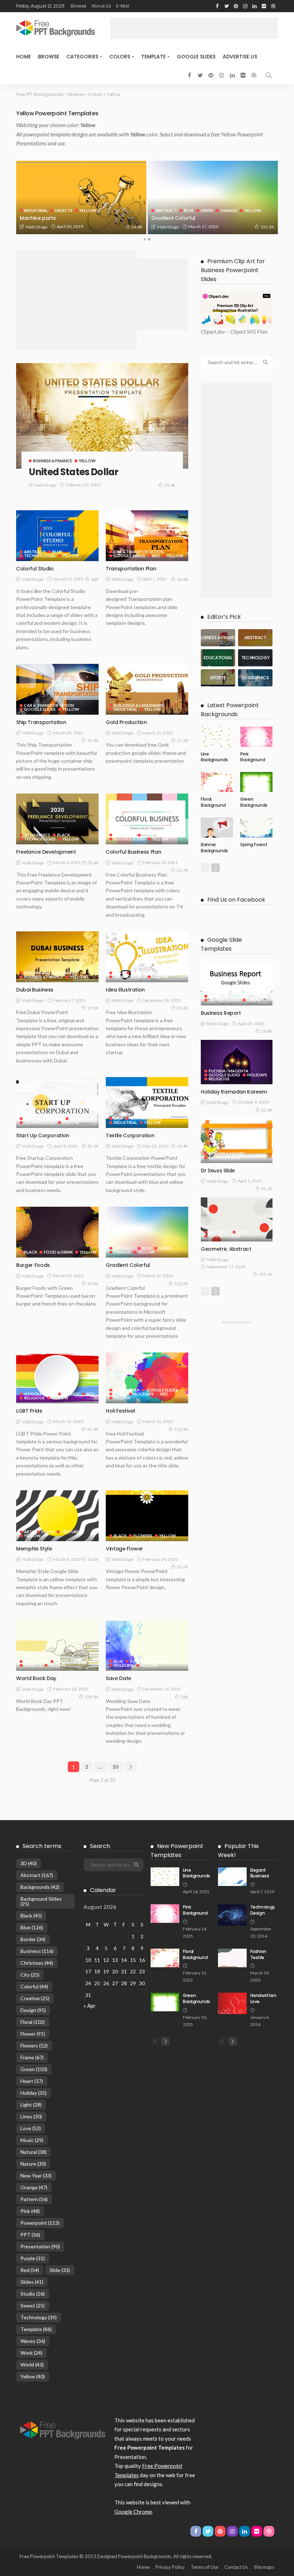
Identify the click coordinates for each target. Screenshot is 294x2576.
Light (31, 2105)
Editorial (35, 206)
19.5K (93, 1008)
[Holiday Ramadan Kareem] (237, 1062)
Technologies (40, 556)
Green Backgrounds (254, 802)
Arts (119, 973)
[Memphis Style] (57, 1516)
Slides (32, 2282)
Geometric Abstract (226, 1249)
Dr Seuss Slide (218, 1171)
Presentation (40, 2246)
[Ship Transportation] (57, 689)
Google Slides (196, 57)
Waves (33, 2341)
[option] (81, 197)
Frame (32, 2057)
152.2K (181, 1284)
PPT (30, 2235)
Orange (122, 1252)
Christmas (37, 1963)
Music (32, 2140)
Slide (60, 2270)
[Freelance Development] (57, 819)
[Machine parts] (213, 197)
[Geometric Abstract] (237, 1220)
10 (115, 1767)
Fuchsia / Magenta (103, 206)
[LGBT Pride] (57, 1378)
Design (33, 2010)
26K (184, 1697)
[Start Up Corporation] (57, 1103)
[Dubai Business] (57, 957)
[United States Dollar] (102, 416)
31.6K (182, 1008)
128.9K (92, 1697)
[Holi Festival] (147, 1378)
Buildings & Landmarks (139, 705)
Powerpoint (40, 2223)
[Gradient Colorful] (147, 1232)
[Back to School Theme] (81, 197)
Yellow (56, 210)
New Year (36, 2175)
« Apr (90, 2006)
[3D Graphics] (255, 678)
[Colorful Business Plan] (147, 819)
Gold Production (126, 722)
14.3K (93, 1559)
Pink (30, 2211)
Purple (33, 2258)
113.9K (181, 1429)
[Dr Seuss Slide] (237, 1141)
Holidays (143, 1394)
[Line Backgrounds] (217, 737)
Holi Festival (120, 1411)
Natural (34, 2152)
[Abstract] (255, 638)
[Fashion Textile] (232, 1958)
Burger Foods (33, 1265)
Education (64, 206)
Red (156, 556)
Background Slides (41, 1901)
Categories (82, 57)
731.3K (136, 227)
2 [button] (149, 239)
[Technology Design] (232, 1915)
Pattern (34, 2199)
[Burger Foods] (57, 1232)
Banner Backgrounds (214, 848)
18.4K (182, 1146)
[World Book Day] (57, 1645)
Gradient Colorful (128, 1265)
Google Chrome (133, 2512)
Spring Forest (254, 845)
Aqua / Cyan (127, 1390)
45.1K (93, 1146)
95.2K (267, 1189)
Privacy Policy (170, 2567)
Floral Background (213, 802)
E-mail (123, 6)
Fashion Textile (258, 1954)
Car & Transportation (139, 552)
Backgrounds (40, 1887)
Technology (39, 2317)
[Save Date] (147, 1645)
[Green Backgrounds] (256, 782)
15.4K (170, 485)
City (30, 1975)
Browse (79, 6)
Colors (120, 57)
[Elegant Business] (232, 1877)
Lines (31, 2116)
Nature (33, 2164)
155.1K (265, 1274)
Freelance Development (46, 852)
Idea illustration (125, 990)
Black (63, 835)
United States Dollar (73, 472)
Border (33, 1939)
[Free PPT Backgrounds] (63, 2429)
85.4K (93, 1429)
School (33, 210)
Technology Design (263, 1910)
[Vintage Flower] (147, 1516)
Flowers (143, 1536)
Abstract (35, 552)
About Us (101, 6)
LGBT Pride (29, 1411)
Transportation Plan (131, 569)
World (32, 2365)
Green (165, 1248)
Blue (57, 552)
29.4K (93, 863)
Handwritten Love (263, 1998)
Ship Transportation (41, 722)
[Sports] (218, 678)
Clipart (208, 332)
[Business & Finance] (218, 638)
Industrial (167, 210)
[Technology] (255, 658)
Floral (33, 2022)
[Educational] (218, 658)
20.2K (182, 1567)
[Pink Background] (256, 737)
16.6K (182, 579)
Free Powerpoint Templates (49, 2556)
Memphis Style (34, 1549)
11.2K (182, 740)
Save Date (118, 1678)
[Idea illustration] (147, 957)
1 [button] (145, 239)
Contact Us (236, 2567)
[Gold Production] (147, 689)
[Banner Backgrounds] (217, 828)
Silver (76, 1118)
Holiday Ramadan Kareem (234, 1092)
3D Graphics (37, 835)
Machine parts (169, 218)
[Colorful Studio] (57, 536)
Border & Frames (149, 973)
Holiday (34, 2093)
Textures (71, 1532)
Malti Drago (36, 227)
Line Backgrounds (214, 757)
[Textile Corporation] (147, 1103)
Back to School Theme (48, 218)
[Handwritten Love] (232, 2003)
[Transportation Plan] (147, 536)
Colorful (34, 1986)
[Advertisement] (194, 28)
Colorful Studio (35, 569)
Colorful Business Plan (133, 852)
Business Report (221, 1013)
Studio (33, 2294)
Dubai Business (35, 990)
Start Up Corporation (43, 1135)
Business (37, 1951)
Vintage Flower (124, 1549)
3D (29, 1863)
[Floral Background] (217, 782)
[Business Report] (237, 983)
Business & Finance (53, 461)
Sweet (33, 2305)
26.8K (267, 1031)
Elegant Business (260, 1873)
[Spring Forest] (256, 828)
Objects (195, 210)
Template (153, 57)
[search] (269, 75)
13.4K (93, 740)
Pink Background (253, 757)
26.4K (269, 227)
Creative (35, 1998)
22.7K (182, 870)
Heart (32, 2081)
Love (31, 2128)
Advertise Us (240, 57)
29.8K (93, 1284)
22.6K (267, 1110)
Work (31, 2353)
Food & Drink (58, 1252)
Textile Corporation (130, 1135)
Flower (33, 2034)
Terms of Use (205, 2567)
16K (95, 579)
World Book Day (36, 1678)
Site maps (264, 2567)
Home (23, 57)
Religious (34, 1398)
